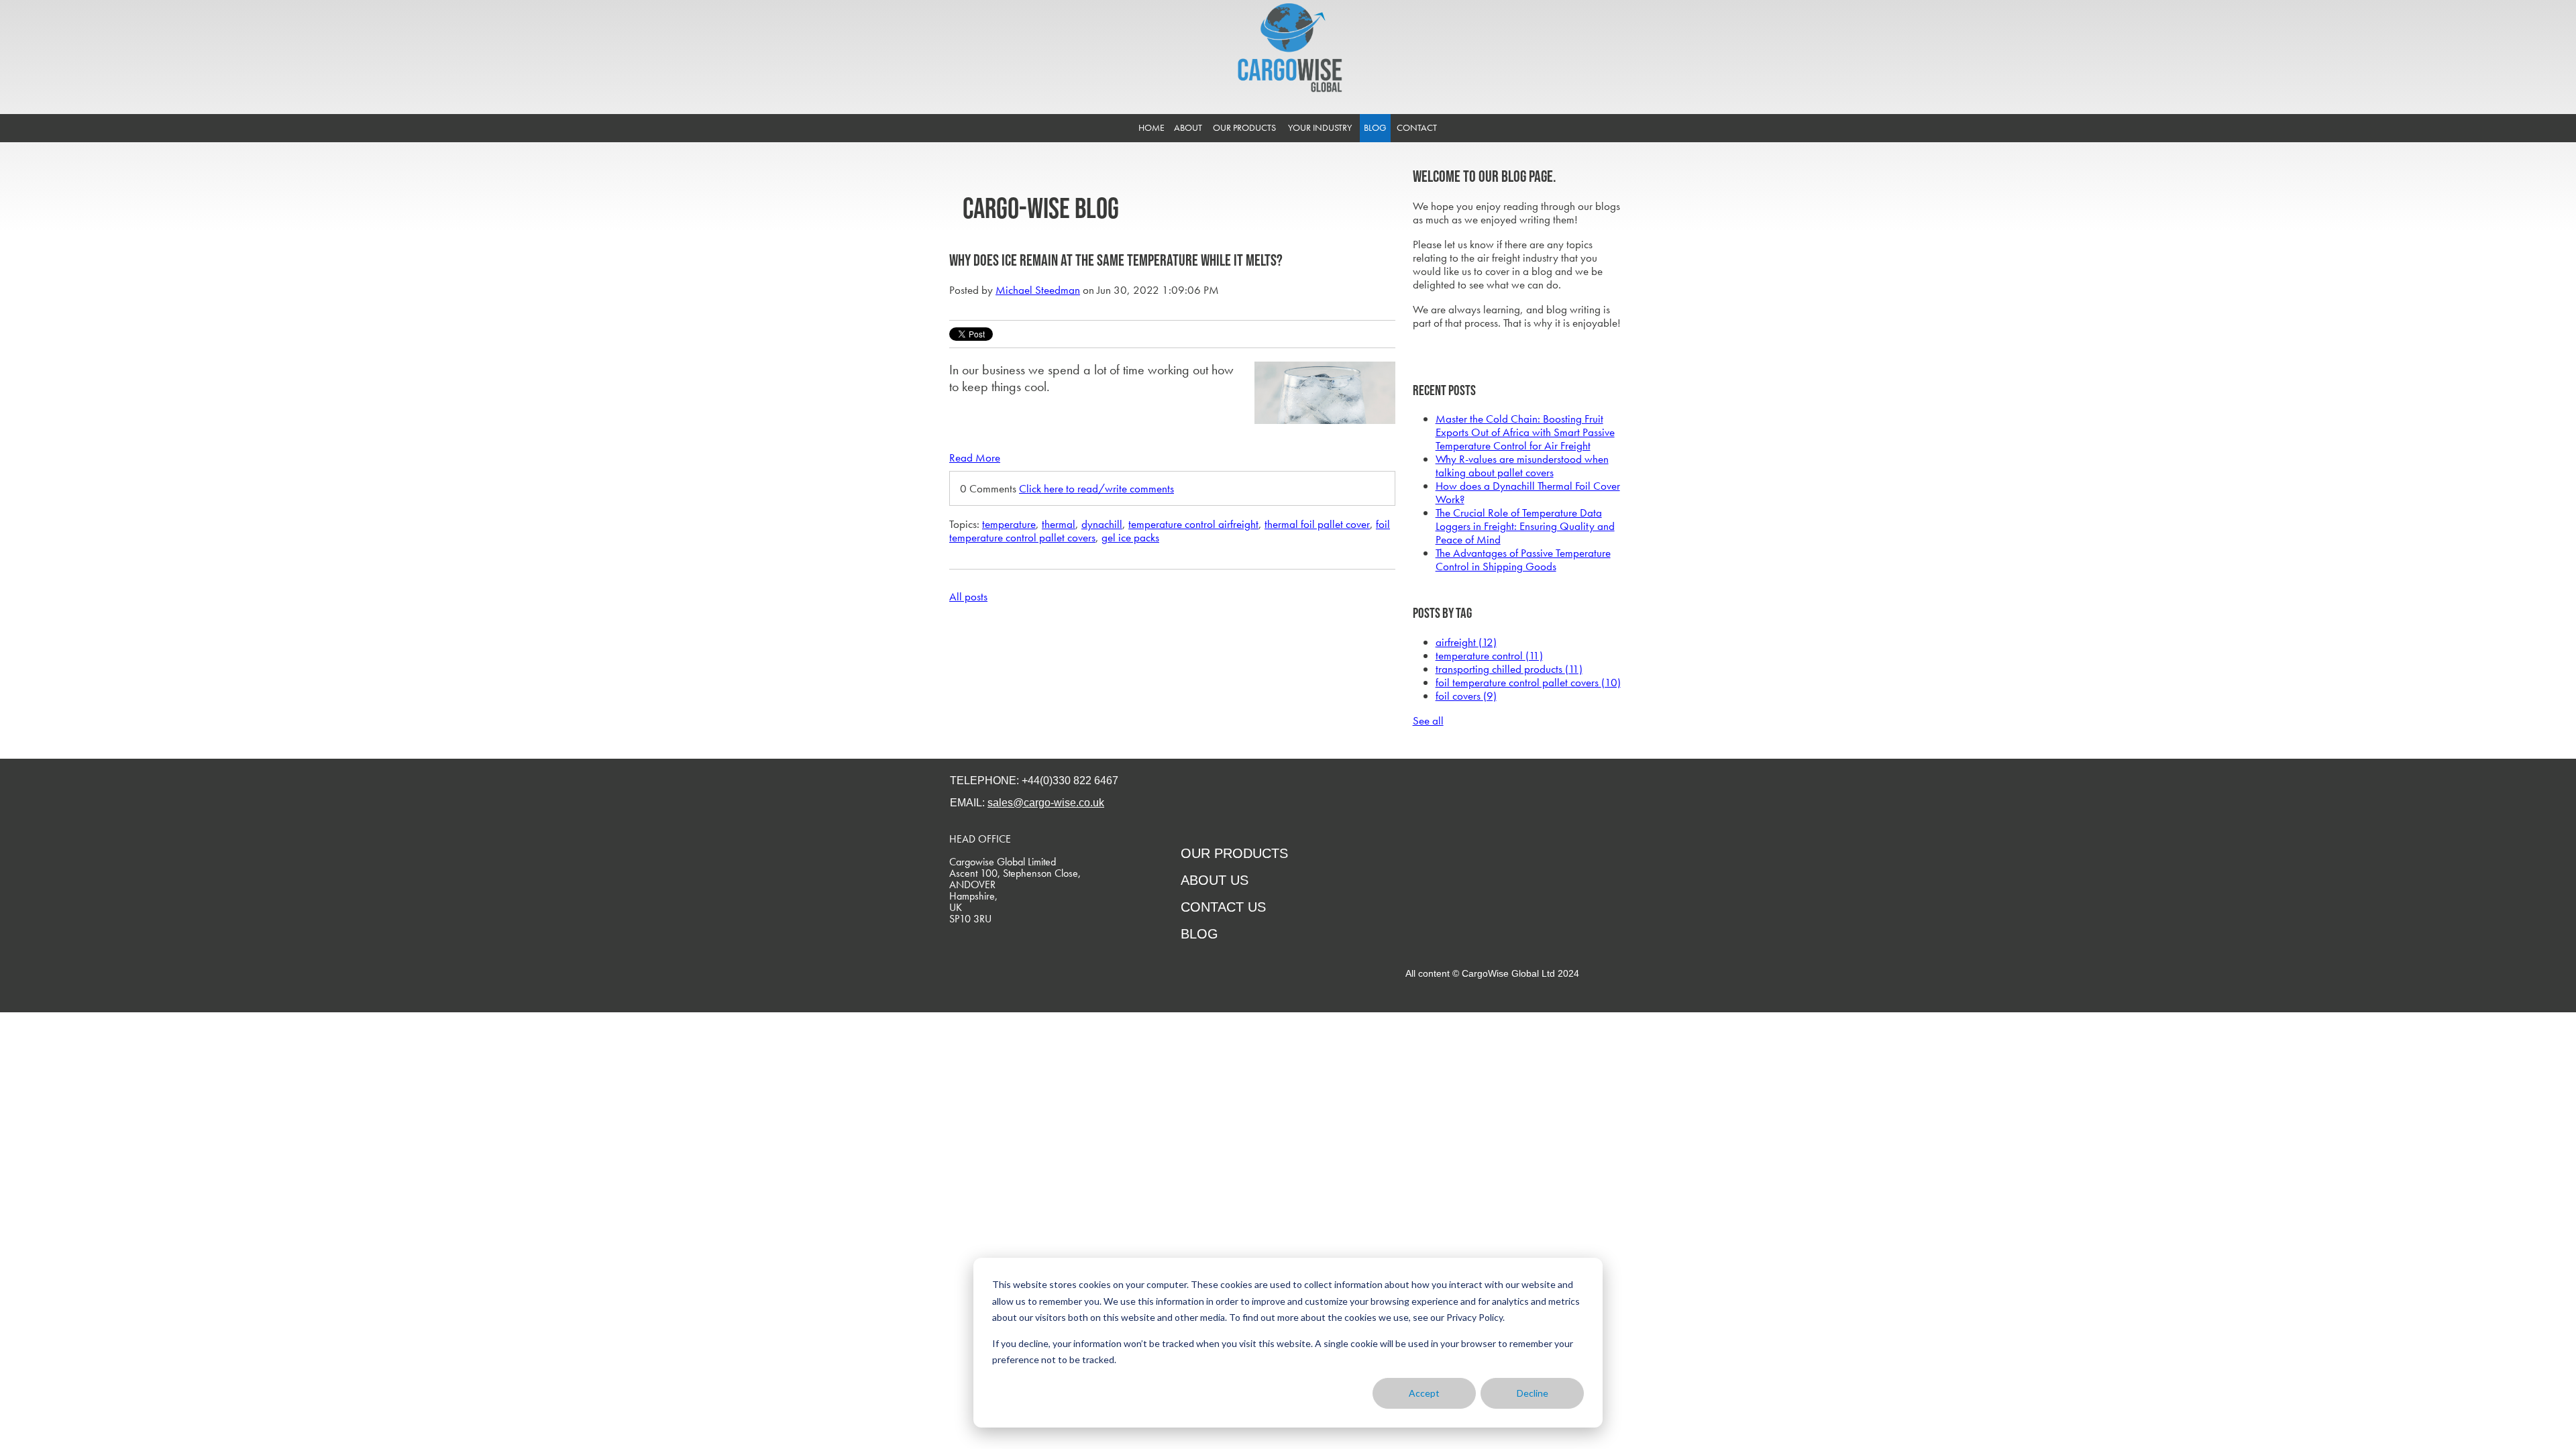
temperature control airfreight (1193, 524)
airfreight (1466, 642)
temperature (1009, 524)
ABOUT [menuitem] (1188, 127)
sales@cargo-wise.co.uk (1046, 803)
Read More (975, 457)
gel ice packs (1130, 537)
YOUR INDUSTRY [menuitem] (1320, 127)
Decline (1533, 1393)
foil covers (1466, 696)
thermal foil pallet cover (1317, 524)
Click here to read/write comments (1096, 488)
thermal (1059, 524)
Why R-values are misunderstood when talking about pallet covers (1522, 466)
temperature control (1489, 655)
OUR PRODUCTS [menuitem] (1244, 127)
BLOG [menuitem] (1375, 127)
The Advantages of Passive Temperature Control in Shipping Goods (1523, 559)
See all (1428, 720)
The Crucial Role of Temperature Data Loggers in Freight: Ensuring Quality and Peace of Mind (1525, 526)
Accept (1424, 1393)
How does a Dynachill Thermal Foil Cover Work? (1528, 492)
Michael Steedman (1038, 290)
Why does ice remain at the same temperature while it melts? (1116, 260)
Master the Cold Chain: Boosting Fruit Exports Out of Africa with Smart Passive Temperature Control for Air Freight (1525, 432)
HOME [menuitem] (1151, 127)
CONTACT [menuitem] (1417, 127)
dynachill (1102, 524)
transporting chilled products (1509, 669)
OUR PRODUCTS (1234, 853)
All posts (968, 596)
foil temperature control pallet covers (1528, 682)
